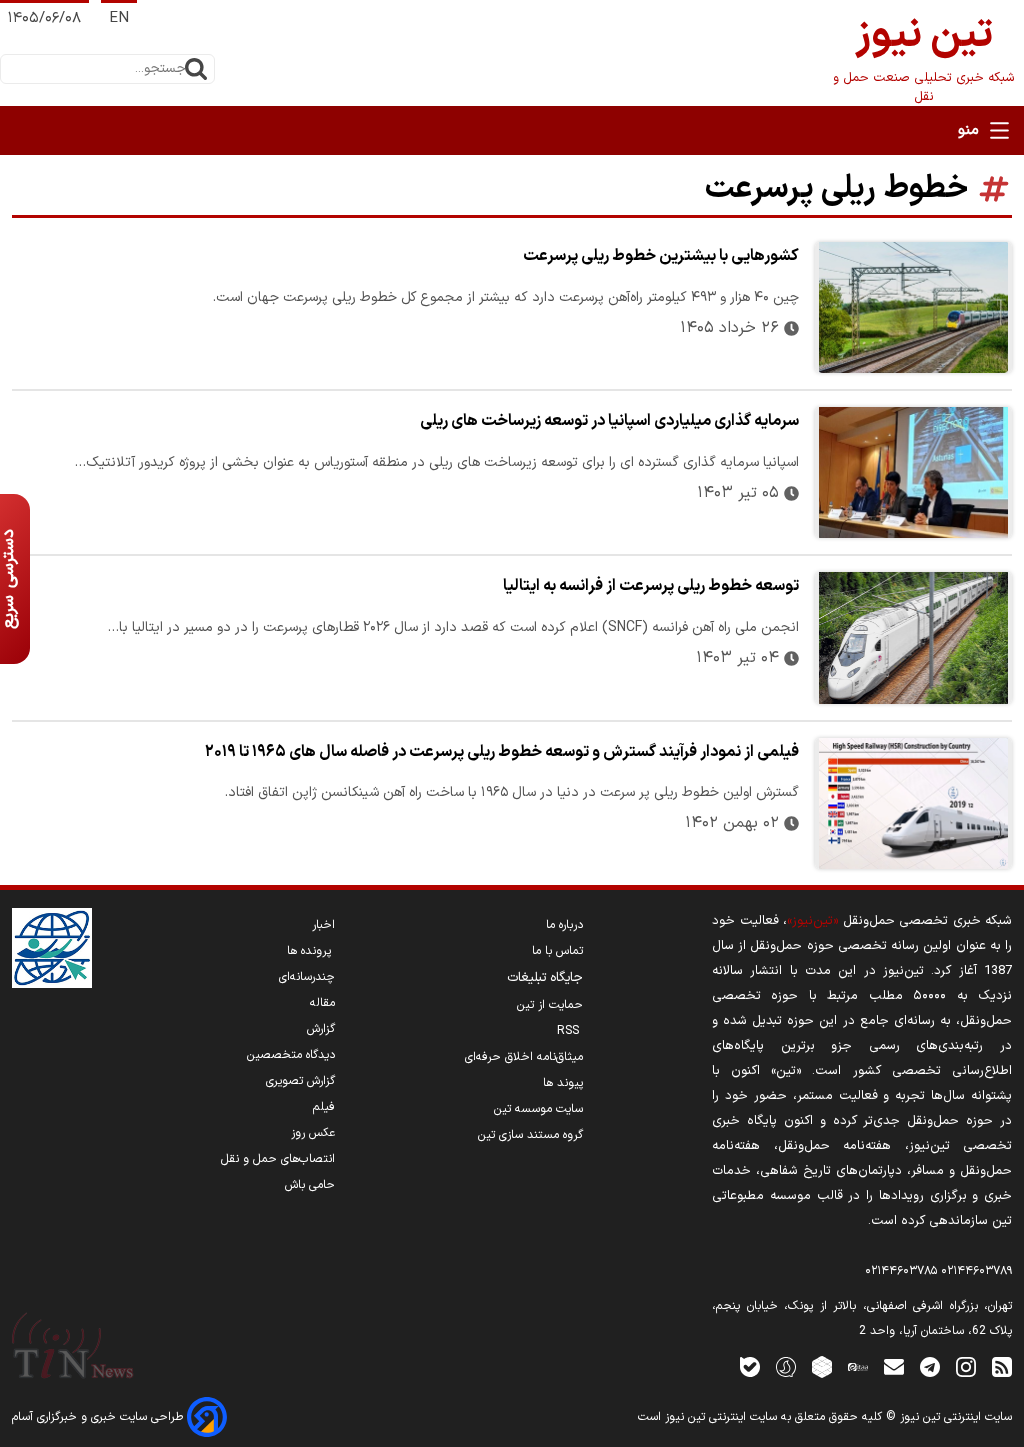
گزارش (321, 1029)
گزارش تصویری (300, 1081)
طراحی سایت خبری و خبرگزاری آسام (99, 1417)
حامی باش (310, 1185)
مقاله (322, 1003)
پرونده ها (311, 951)
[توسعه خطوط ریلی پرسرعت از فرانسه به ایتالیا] (913, 637)
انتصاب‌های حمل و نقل (278, 1159)
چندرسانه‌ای (307, 977)
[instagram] (966, 1366)
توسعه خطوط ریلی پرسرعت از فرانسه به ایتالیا (651, 586)
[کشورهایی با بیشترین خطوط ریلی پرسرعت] (913, 307)
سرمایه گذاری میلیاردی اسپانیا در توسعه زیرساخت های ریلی (609, 421)
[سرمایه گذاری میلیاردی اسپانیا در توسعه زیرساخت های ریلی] (913, 472)
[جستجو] (196, 69)
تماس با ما (557, 951)
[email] (894, 1366)
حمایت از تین (550, 1005)
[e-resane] (52, 948)
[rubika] (822, 1366)
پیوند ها (563, 1083)
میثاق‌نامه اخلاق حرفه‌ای (524, 1057)
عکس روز (313, 1133)
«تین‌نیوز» (812, 920)
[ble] (750, 1366)
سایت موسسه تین (538, 1109)
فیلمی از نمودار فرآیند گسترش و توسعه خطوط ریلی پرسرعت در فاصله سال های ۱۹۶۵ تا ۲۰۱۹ (502, 752)
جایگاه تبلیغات (545, 978)
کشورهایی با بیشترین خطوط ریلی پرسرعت (661, 256)
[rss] (1002, 1366)
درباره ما (564, 925)
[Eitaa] (858, 1366)
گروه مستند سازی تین (530, 1135)
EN (119, 18)
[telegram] (930, 1366)
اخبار (323, 925)
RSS (570, 1031)
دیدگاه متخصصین (291, 1055)
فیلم (324, 1107)
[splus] (786, 1366)
